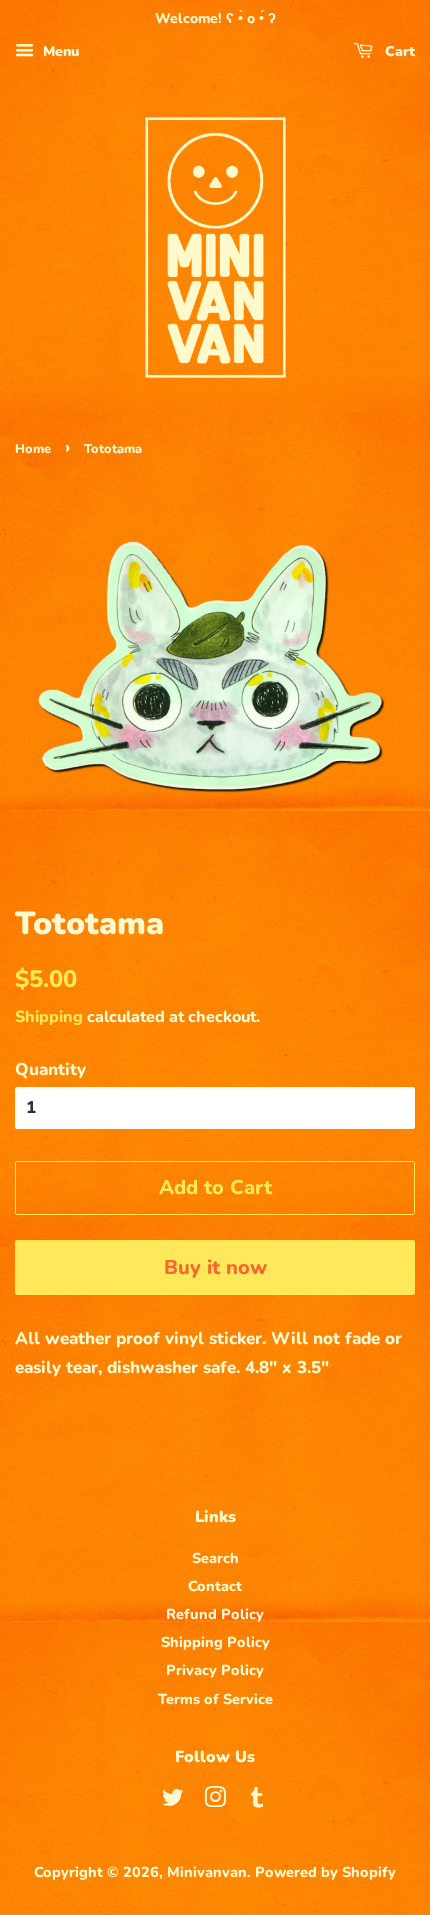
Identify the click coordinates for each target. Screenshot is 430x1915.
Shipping (49, 1017)
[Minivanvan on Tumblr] (257, 1801)
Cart (398, 51)
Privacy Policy (215, 1670)
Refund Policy (215, 1614)
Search (215, 1558)
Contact (215, 1586)
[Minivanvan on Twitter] (173, 1801)
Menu (59, 51)
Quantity (50, 1069)
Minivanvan (207, 1872)
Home (33, 449)
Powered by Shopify (325, 1872)
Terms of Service (215, 1699)
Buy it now (215, 1267)
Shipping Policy (215, 1642)
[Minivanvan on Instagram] (215, 1801)
